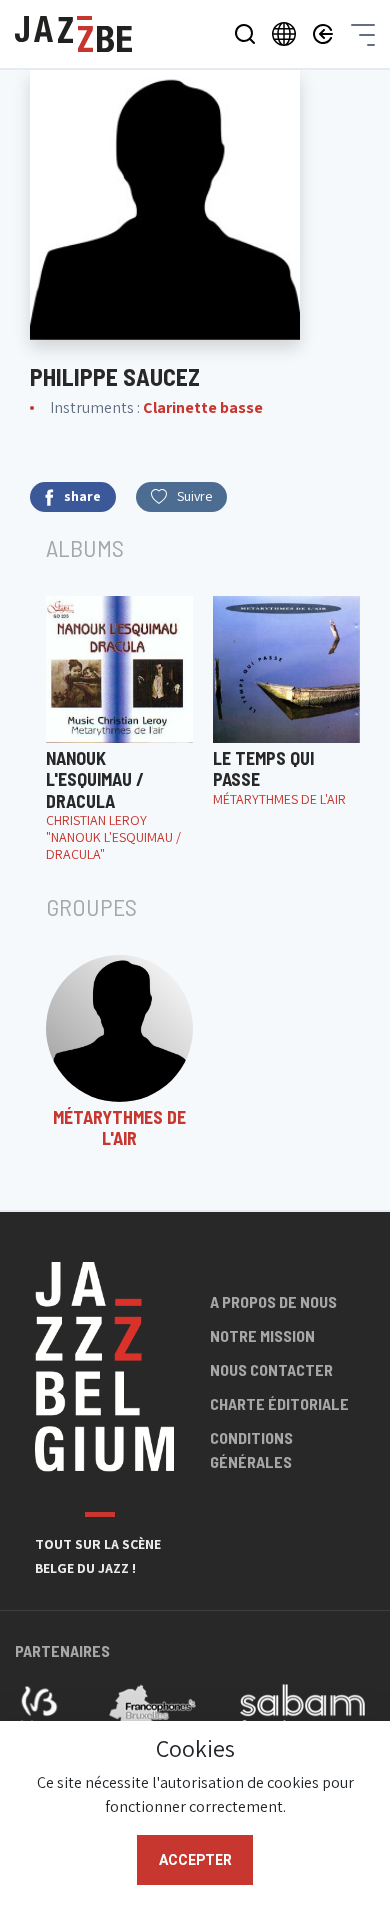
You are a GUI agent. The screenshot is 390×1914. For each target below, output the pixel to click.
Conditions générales (251, 1449)
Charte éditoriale (279, 1403)
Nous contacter (271, 1369)
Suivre (194, 496)
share (82, 496)
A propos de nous (273, 1301)
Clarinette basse (203, 407)
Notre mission (262, 1335)
